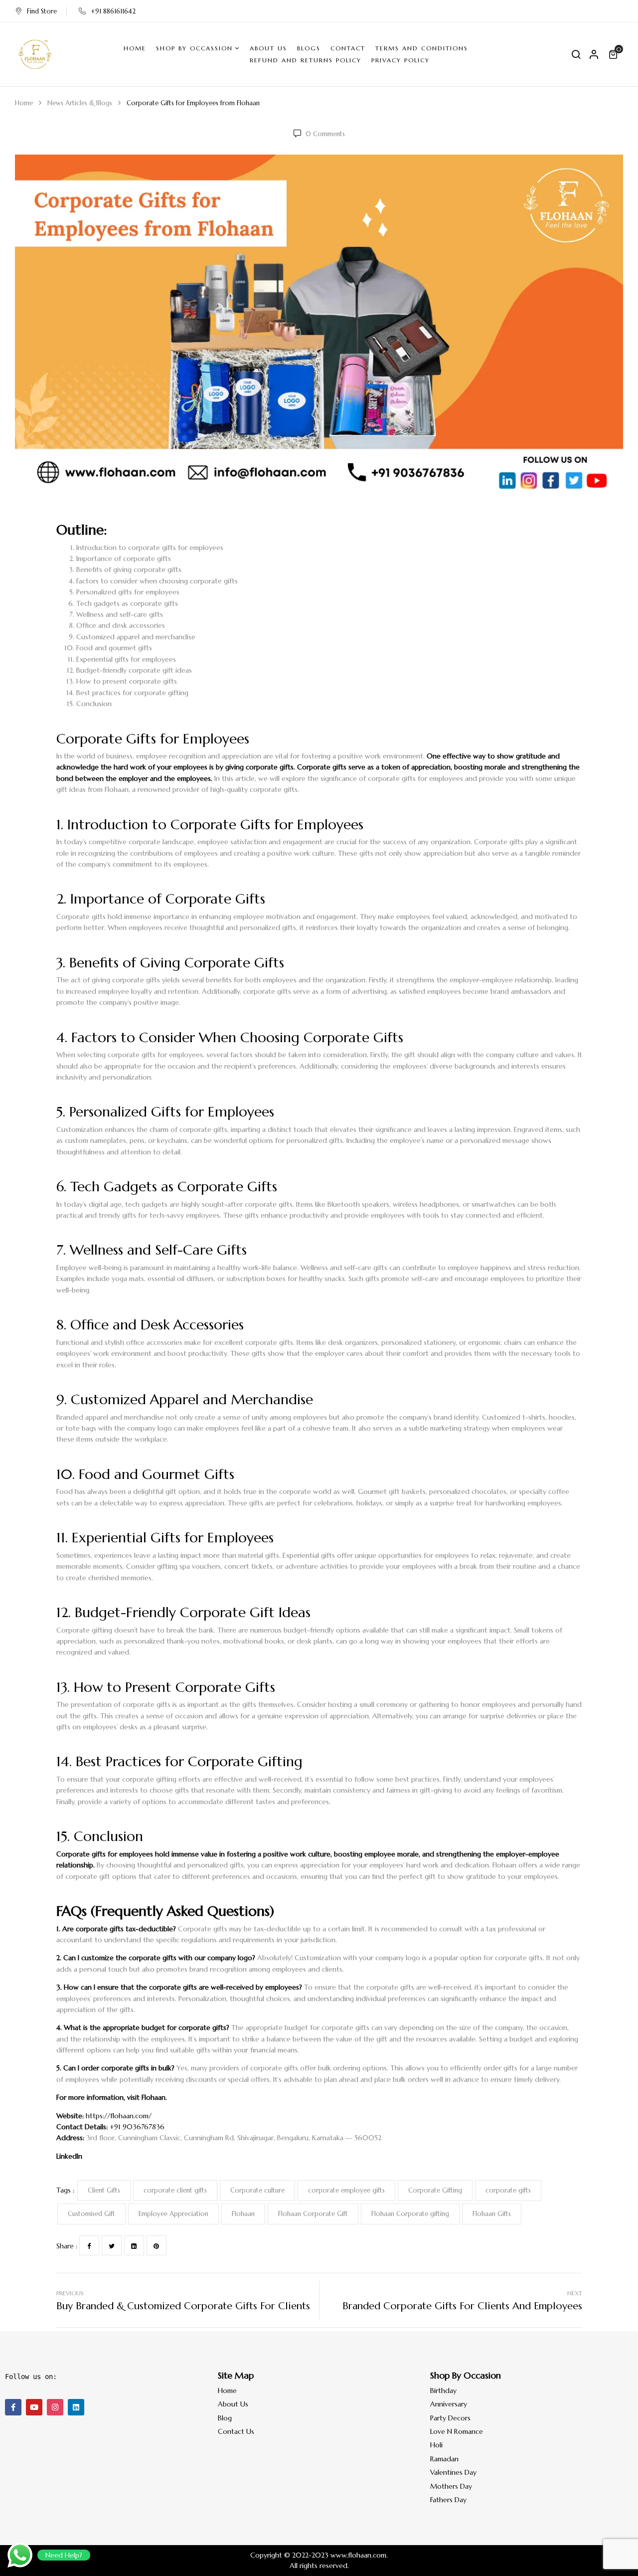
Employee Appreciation (173, 2214)
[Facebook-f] (13, 2407)
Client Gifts (104, 2190)
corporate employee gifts (346, 2190)
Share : (67, 2246)
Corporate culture (257, 2190)
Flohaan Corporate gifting (410, 2214)
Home (24, 103)
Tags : (65, 2190)
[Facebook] (89, 2245)
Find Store (42, 11)
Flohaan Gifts (492, 2214)
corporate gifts (508, 2190)
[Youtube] (34, 2407)
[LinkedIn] (134, 2245)
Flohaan (154, 2097)
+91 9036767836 (137, 2127)
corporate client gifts (175, 2190)
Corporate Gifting (435, 2190)
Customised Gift (91, 2214)
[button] (615, 54)
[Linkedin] (76, 2407)
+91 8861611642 (113, 11)
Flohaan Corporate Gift (313, 2214)
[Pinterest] (157, 2245)
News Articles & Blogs (80, 103)
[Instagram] (55, 2407)
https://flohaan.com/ (119, 2116)
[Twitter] (112, 2245)
